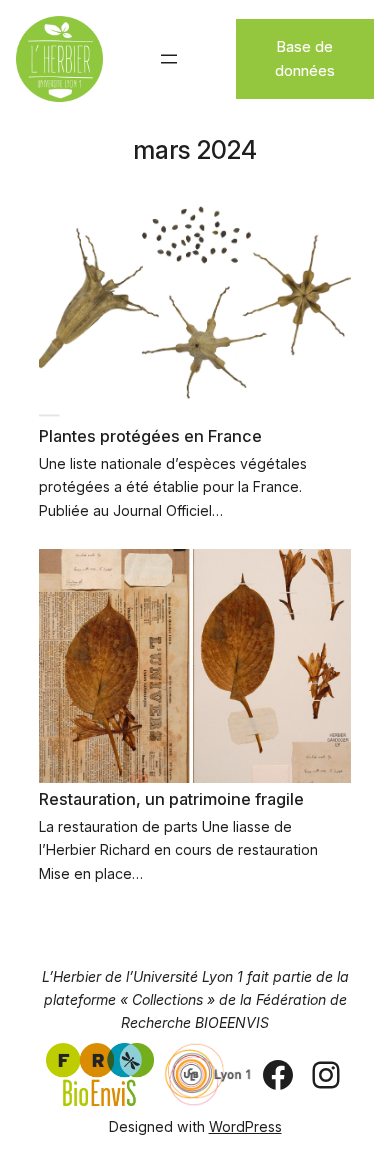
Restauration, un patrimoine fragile (171, 799)
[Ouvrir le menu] (169, 59)
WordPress (245, 1126)
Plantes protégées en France (150, 436)
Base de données (305, 58)
